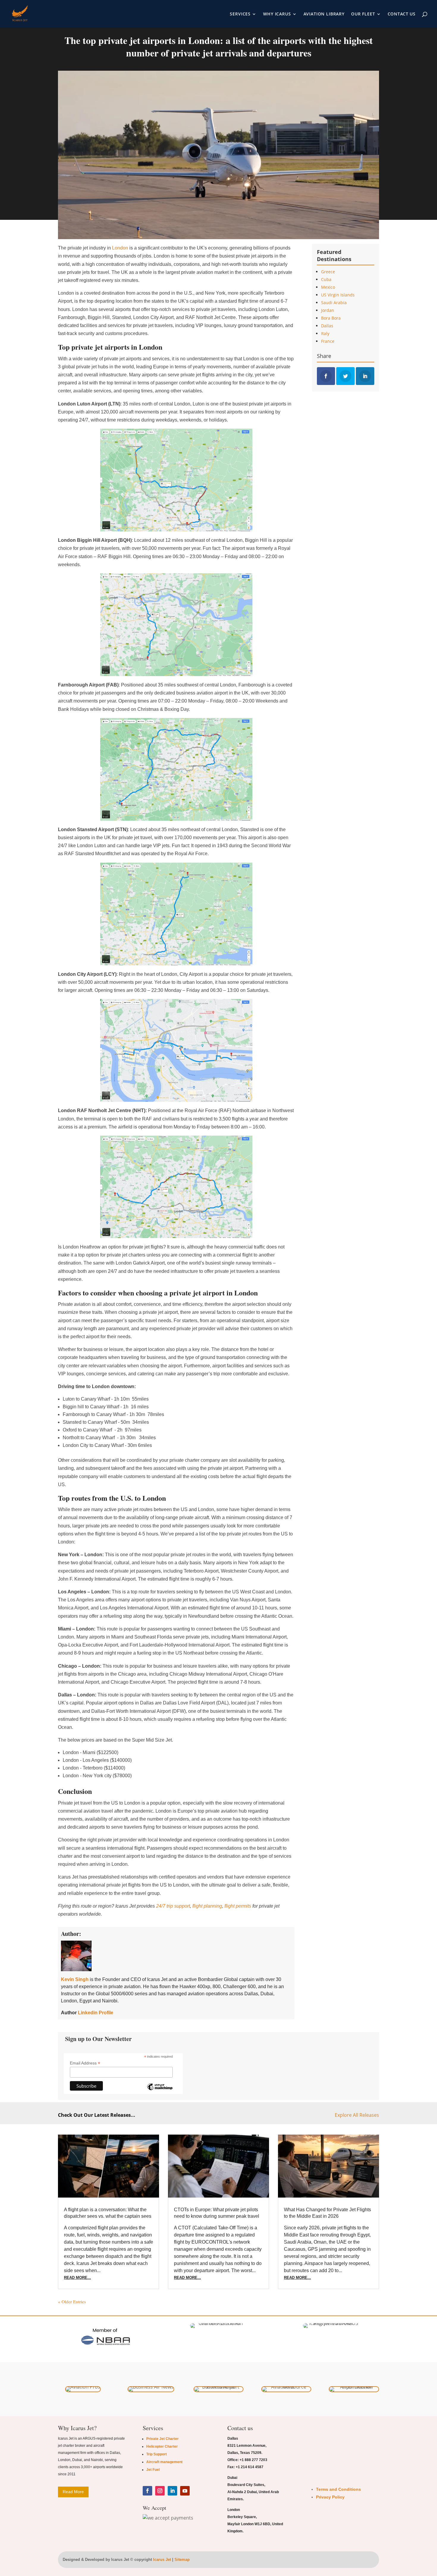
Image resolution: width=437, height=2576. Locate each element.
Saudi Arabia (334, 303)
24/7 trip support (173, 1906)
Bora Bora (331, 318)
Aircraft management (164, 2462)
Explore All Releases (357, 2115)
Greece (328, 272)
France (328, 341)
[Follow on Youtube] (185, 2491)
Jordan (328, 310)
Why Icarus (277, 14)
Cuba (326, 279)
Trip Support (157, 2454)
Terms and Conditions (338, 2489)
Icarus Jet (162, 2560)
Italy (325, 333)
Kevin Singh (75, 1979)
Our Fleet (363, 14)
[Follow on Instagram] (160, 2491)
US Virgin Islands (338, 295)
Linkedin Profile (96, 2013)
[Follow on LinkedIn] (172, 2491)
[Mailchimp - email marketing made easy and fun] (160, 2091)
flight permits (238, 1906)
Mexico (328, 287)
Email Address (85, 2063)
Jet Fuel (153, 2470)
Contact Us (402, 14)
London (120, 248)
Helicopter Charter (162, 2446)
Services (240, 14)
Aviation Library (324, 14)
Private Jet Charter (162, 2439)
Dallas (327, 326)
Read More (73, 2492)
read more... (77, 2278)
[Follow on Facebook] (147, 2491)
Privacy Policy (330, 2497)
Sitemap (182, 2560)
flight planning (207, 1906)
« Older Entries (72, 2302)
